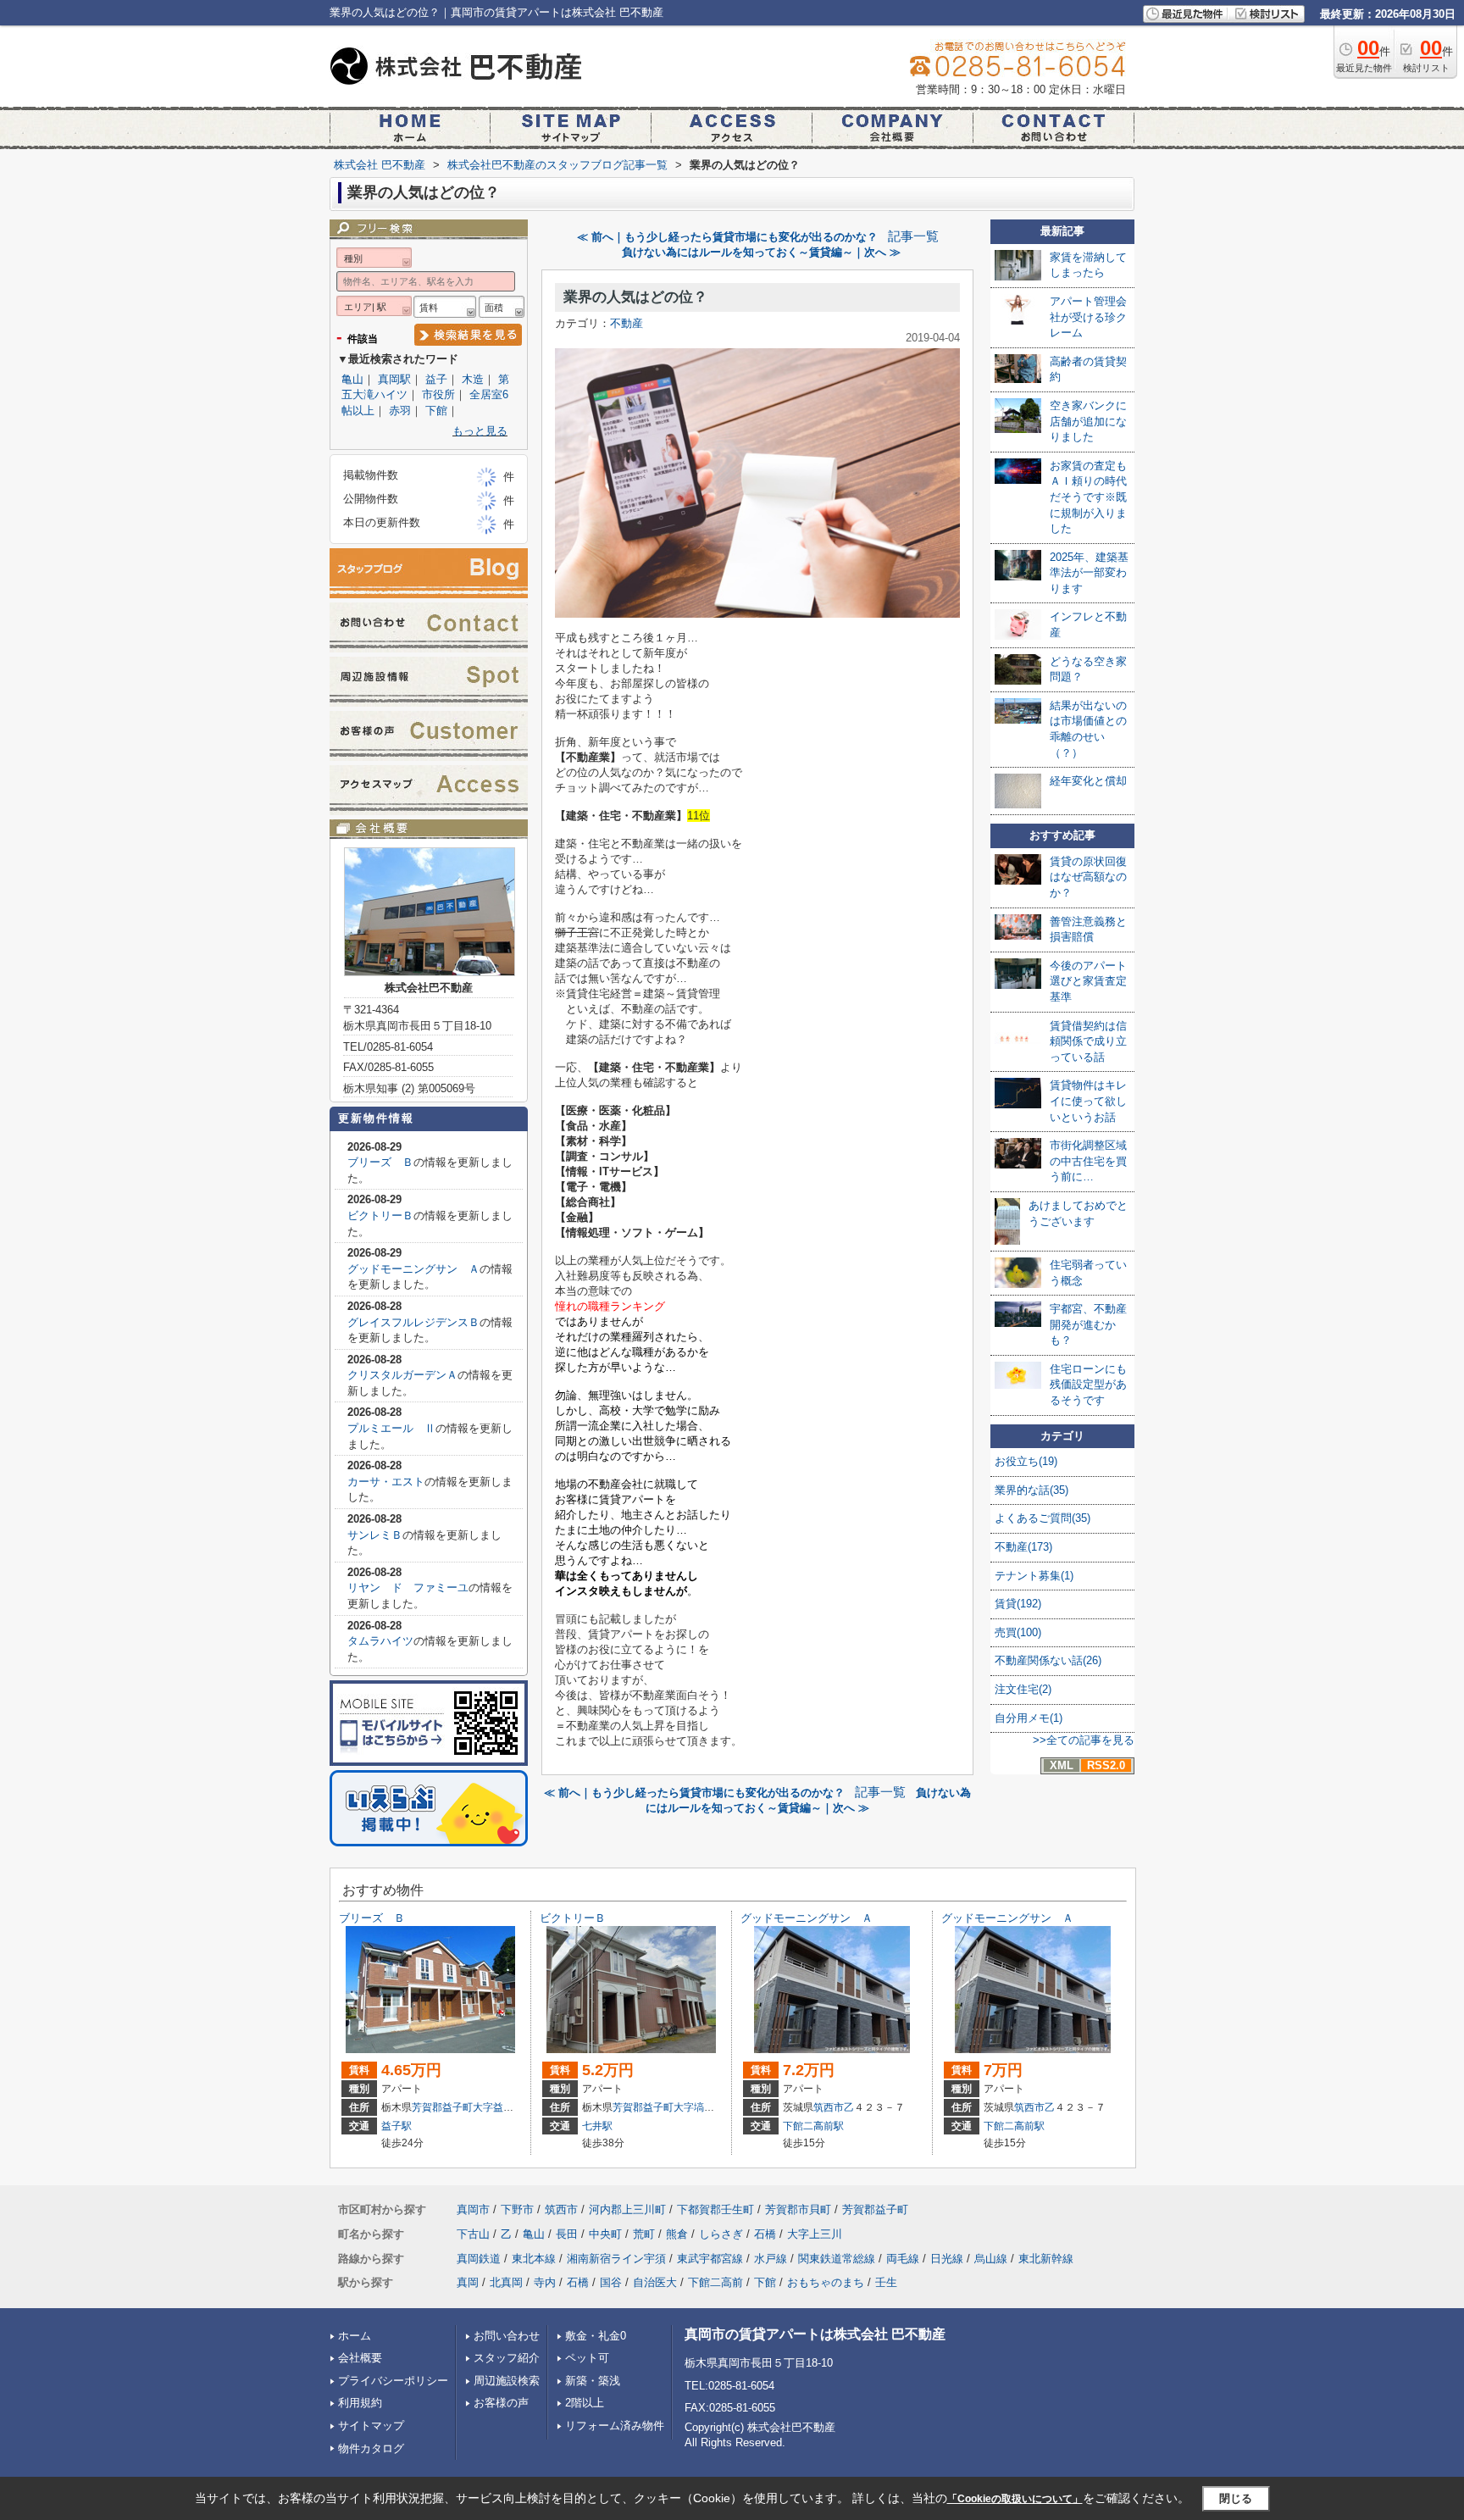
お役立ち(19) (1026, 1461)
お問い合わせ (507, 2336)
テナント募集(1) (1034, 1576)
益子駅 (396, 2126)
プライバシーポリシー (393, 2381)
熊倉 (677, 2234)
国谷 (611, 2282)
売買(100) (1018, 1632)
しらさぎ (721, 2234)
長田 (567, 2234)
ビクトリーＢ (380, 1216)
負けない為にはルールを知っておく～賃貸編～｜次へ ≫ (761, 252)
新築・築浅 (593, 2381)
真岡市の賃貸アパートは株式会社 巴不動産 (815, 2334)
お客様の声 (501, 2403)
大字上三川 (815, 2234)
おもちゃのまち (826, 2282)
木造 (473, 379)
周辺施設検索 (507, 2381)
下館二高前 (715, 2282)
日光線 (947, 2259)
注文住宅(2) (1023, 1689)
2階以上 (585, 2403)
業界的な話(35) (1031, 1490)
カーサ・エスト (386, 1482)
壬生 (886, 2282)
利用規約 (360, 2403)
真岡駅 (394, 379)
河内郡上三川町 (627, 2209)
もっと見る (480, 431)
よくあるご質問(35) (1043, 1518)
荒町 (644, 2234)
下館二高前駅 (813, 2126)
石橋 (765, 2234)
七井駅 (597, 2126)
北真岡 (506, 2282)
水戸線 (771, 2259)
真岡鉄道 (479, 2259)
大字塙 (689, 2107)
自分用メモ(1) (1029, 1718)
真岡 (468, 2282)
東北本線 (534, 2259)
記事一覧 (913, 236)
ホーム (355, 2336)
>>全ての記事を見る (1084, 1740)
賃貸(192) (1018, 1604)
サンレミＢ (375, 1535)
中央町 (605, 2234)
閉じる (1236, 2498)
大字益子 (493, 2107)
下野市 (517, 2209)
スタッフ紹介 (507, 2358)
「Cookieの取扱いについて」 (1015, 2499)
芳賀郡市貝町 (798, 2209)
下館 (436, 411)
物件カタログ (371, 2448)
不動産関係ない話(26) (1048, 1660)
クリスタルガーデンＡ (402, 1375)
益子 (436, 379)
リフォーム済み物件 (615, 2426)
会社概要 (360, 2358)
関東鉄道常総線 (837, 2259)
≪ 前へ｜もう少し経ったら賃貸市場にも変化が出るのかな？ (727, 237)
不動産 (627, 323)
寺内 (545, 2282)
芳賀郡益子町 (442, 2107)
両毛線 (903, 2259)
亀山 (352, 379)
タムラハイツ (380, 1641)
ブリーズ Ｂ (380, 1162)
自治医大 (655, 2282)
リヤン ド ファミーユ (408, 1587)
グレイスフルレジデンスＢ (413, 1322)
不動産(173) (1023, 1547)
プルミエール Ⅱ (391, 1428)
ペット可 (587, 2358)
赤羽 (400, 411)
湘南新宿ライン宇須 (616, 2259)
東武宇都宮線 (710, 2259)
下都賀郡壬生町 (715, 2209)
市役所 (438, 394)
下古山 (473, 2234)
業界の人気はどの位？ (635, 297)
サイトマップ (371, 2426)
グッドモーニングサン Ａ (413, 1269)
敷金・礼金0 (596, 2336)
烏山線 (991, 2259)
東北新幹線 (1046, 2259)
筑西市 (829, 2107)
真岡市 (473, 2209)
